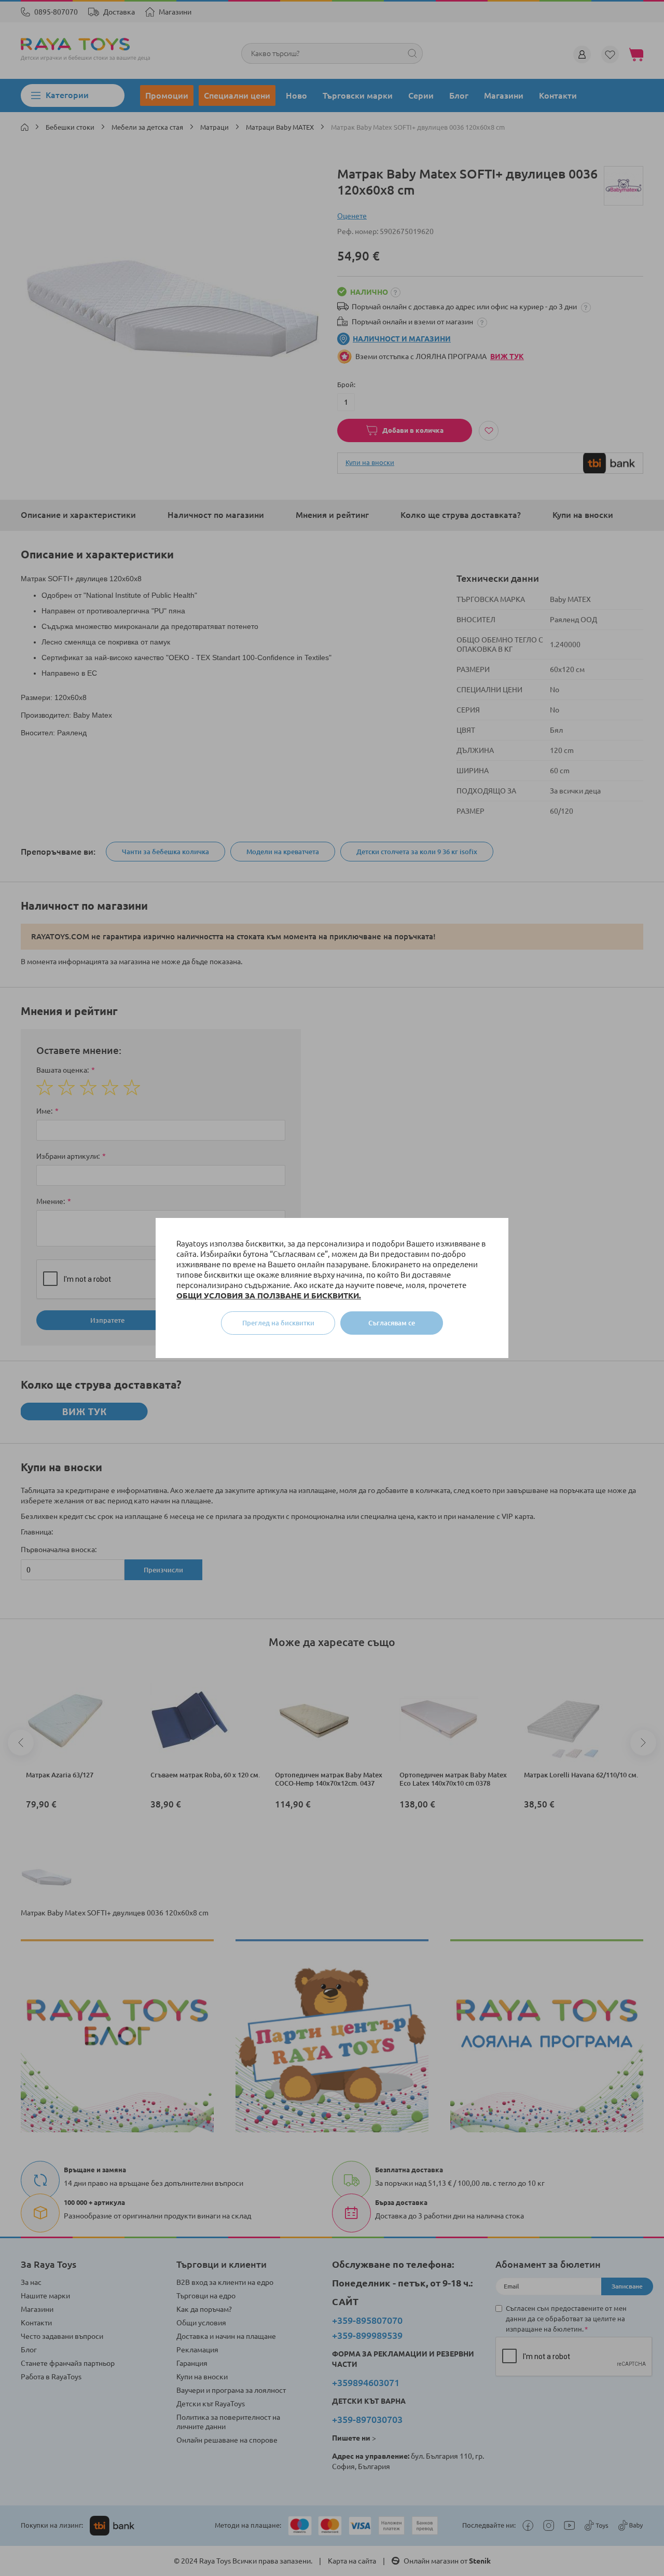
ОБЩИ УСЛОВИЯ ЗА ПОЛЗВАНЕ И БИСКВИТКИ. (269, 1296)
